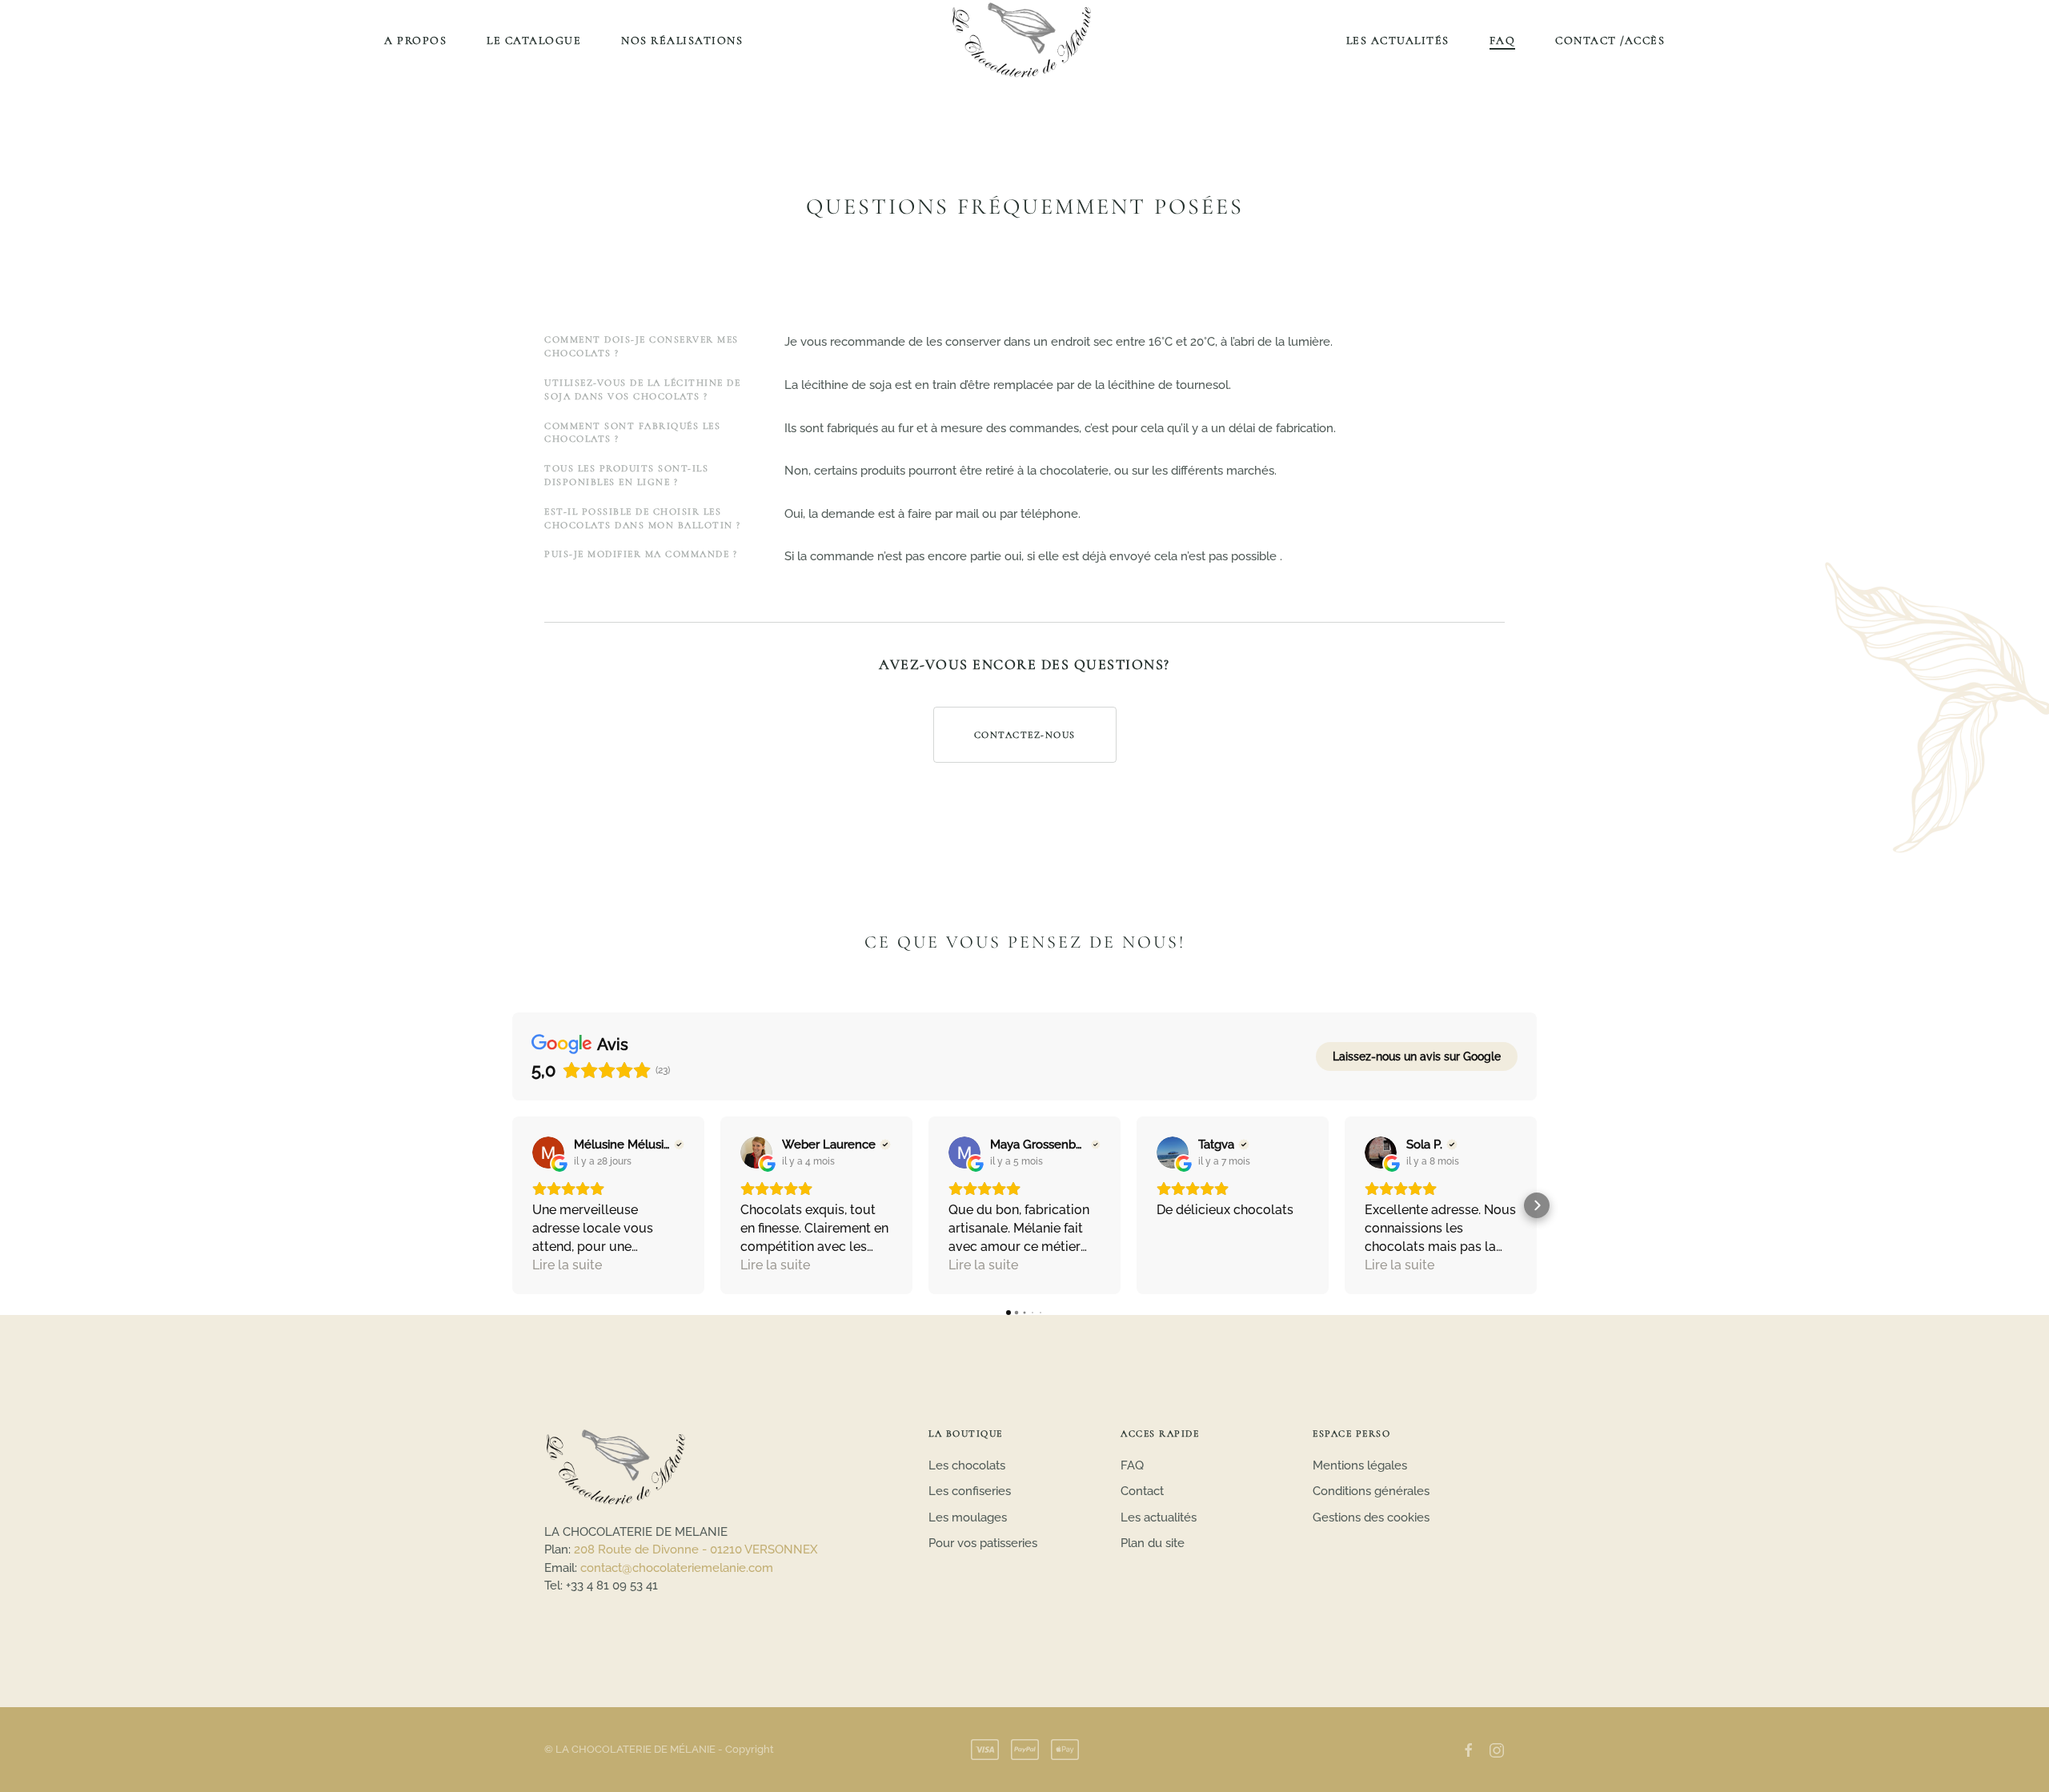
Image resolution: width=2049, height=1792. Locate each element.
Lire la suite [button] (567, 1265)
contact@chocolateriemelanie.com (677, 1568)
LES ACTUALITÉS (1398, 40)
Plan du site (1153, 1543)
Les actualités (1159, 1517)
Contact (1142, 1491)
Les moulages (968, 1517)
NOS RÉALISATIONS (682, 40)
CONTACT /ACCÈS (1610, 40)
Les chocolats (967, 1465)
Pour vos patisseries (983, 1543)
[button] (512, 1205)
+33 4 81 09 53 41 (612, 1586)
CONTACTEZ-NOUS (1025, 735)
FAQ (1503, 40)
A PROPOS (415, 40)
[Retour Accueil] (1024, 40)
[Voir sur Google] (548, 1153)
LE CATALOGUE (534, 40)
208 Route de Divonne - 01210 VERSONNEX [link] (696, 1549)
